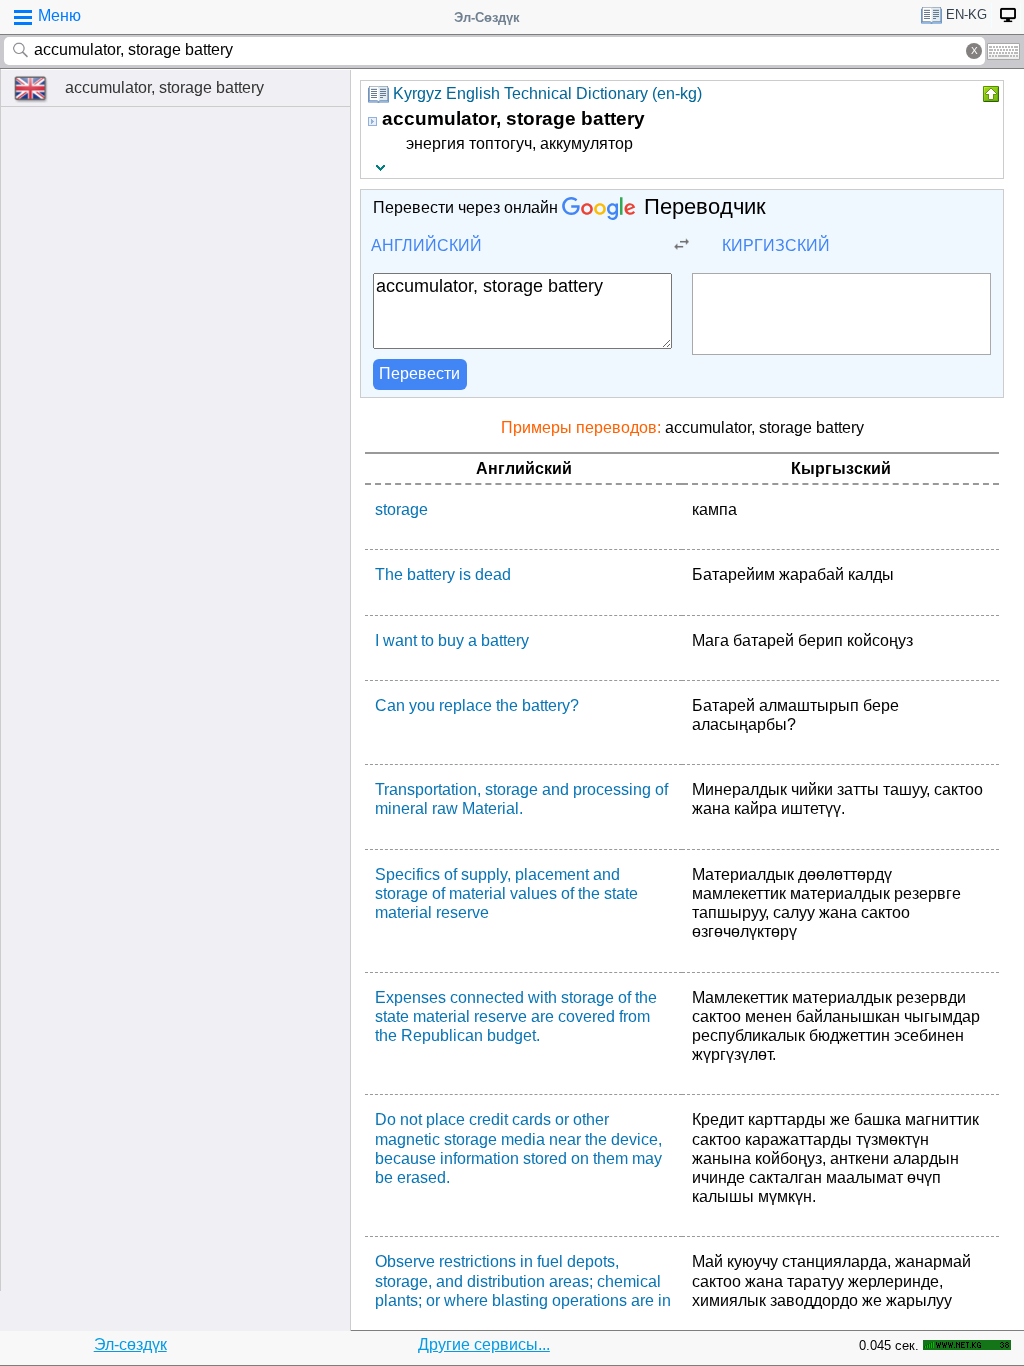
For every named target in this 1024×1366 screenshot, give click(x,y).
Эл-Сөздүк (487, 17)
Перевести (419, 373)
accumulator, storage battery (164, 87)
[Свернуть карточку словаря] (989, 94)
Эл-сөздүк (130, 1344)
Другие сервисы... (484, 1344)
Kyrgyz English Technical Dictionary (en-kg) (547, 93)
